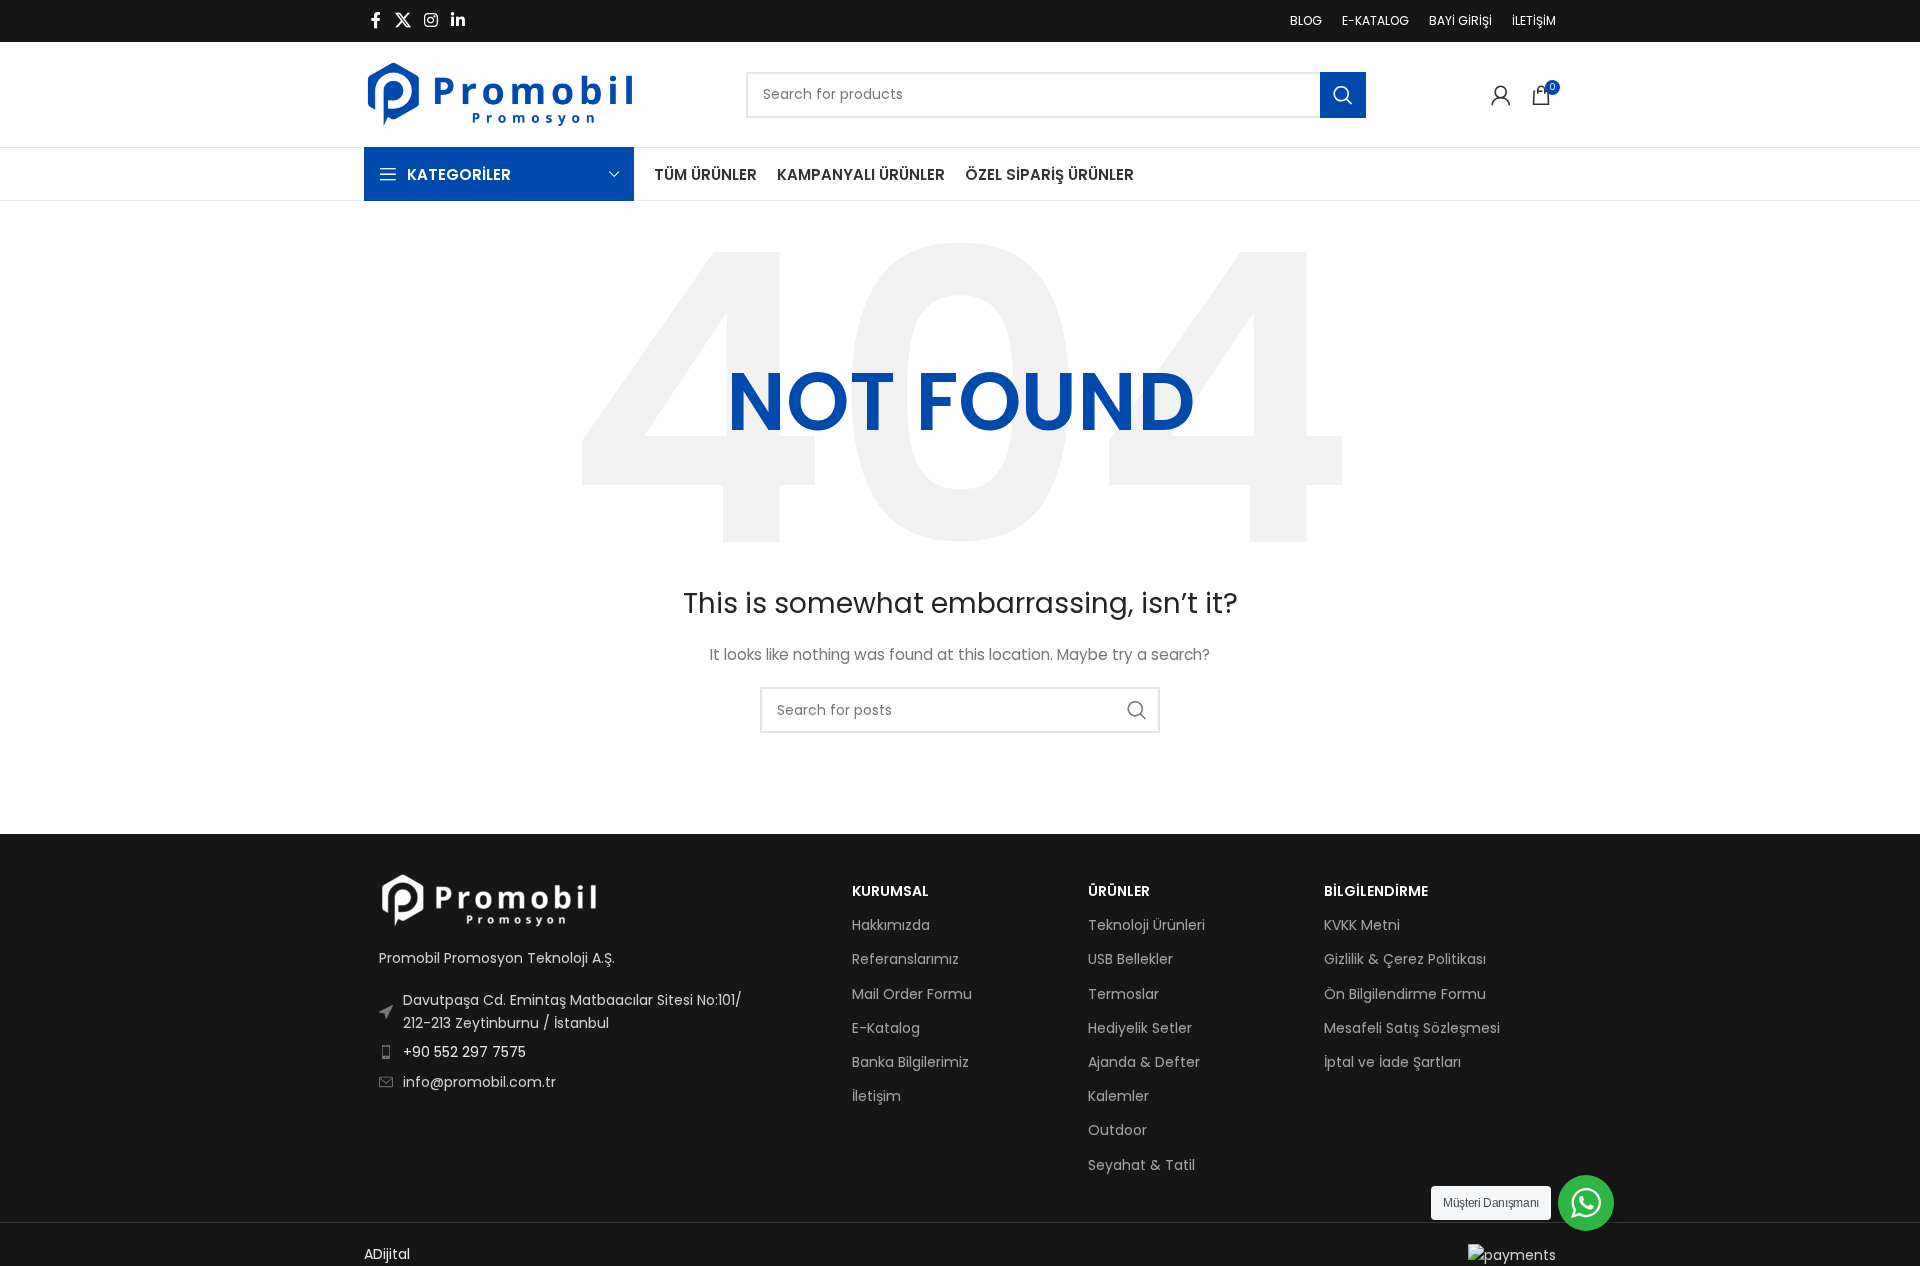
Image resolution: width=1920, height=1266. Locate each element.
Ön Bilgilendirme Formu (1405, 994)
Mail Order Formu (912, 994)
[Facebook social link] (376, 20)
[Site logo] (500, 93)
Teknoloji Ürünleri (1146, 925)
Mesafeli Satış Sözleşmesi (1412, 1028)
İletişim (876, 1096)
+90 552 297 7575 (464, 1052)
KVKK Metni (1362, 925)
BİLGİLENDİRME (1376, 891)
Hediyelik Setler (1140, 1028)
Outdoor (1117, 1130)
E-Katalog (886, 1028)
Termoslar (1123, 994)
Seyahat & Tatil (1141, 1165)
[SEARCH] (1343, 95)
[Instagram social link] (430, 20)
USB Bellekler (1130, 959)
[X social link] (402, 20)
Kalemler (1118, 1096)
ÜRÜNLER (1119, 891)
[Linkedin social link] (458, 20)
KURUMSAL (890, 891)
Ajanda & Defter (1144, 1062)
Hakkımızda (891, 925)
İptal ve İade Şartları (1392, 1062)
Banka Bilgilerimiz (910, 1062)
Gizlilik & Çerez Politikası (1405, 959)
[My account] (1501, 95)
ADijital (387, 1254)
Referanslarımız (905, 959)
